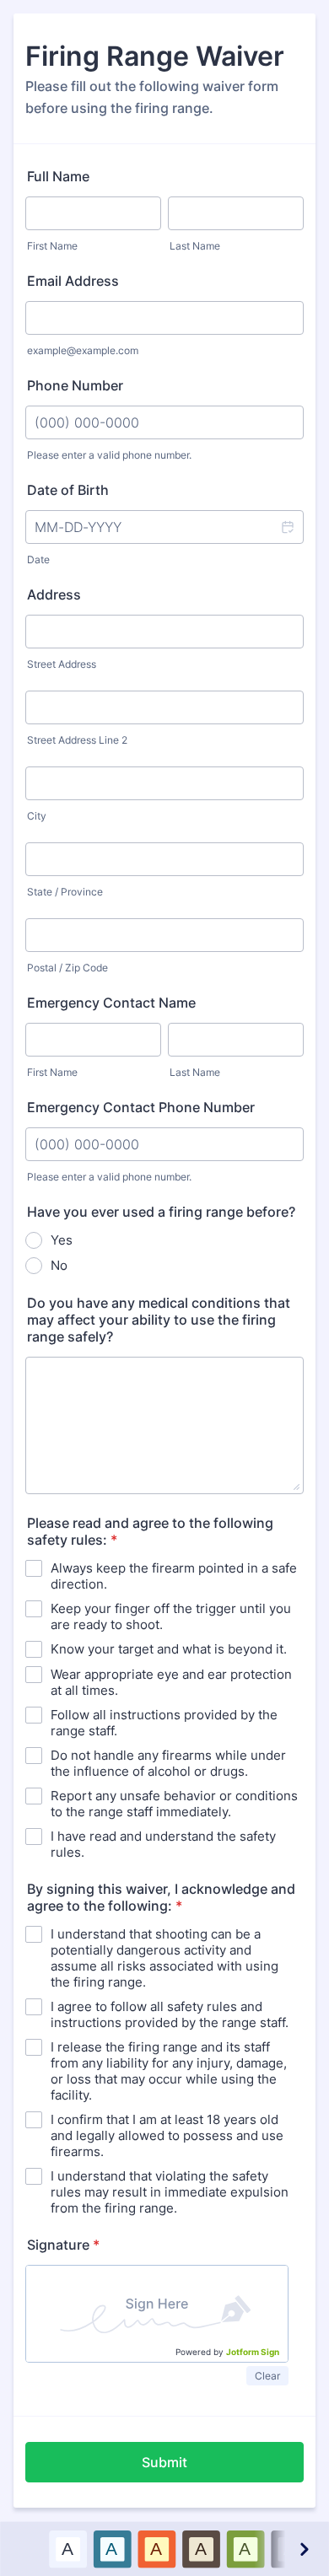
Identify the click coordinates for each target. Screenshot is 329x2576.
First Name (52, 246)
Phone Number (75, 385)
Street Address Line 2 (77, 740)
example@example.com (83, 350)
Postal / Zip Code (67, 968)
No (59, 1265)
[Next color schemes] (303, 2549)
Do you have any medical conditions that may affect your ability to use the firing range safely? (159, 1320)
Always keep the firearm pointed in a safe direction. (174, 1576)
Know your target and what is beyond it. (169, 1649)
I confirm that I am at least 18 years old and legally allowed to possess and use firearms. (167, 2135)
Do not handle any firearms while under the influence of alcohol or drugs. (168, 1763)
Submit (164, 2462)
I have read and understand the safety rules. (163, 1844)
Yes (62, 1240)
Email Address (73, 281)
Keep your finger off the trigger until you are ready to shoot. (171, 1616)
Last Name (195, 246)
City (37, 816)
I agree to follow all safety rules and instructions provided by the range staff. (170, 2014)
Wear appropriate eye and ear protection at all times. (171, 1682)
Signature (63, 2245)
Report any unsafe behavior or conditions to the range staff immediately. (174, 1804)
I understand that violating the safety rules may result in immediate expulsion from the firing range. (170, 2192)
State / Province (65, 892)
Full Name (58, 176)
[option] (67, 2549)
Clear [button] (267, 2376)
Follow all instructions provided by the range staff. (164, 1723)
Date (38, 559)
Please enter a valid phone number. (109, 455)
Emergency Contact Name (111, 1003)
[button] (287, 527)
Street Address (62, 664)
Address (54, 594)
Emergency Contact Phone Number (141, 1107)
